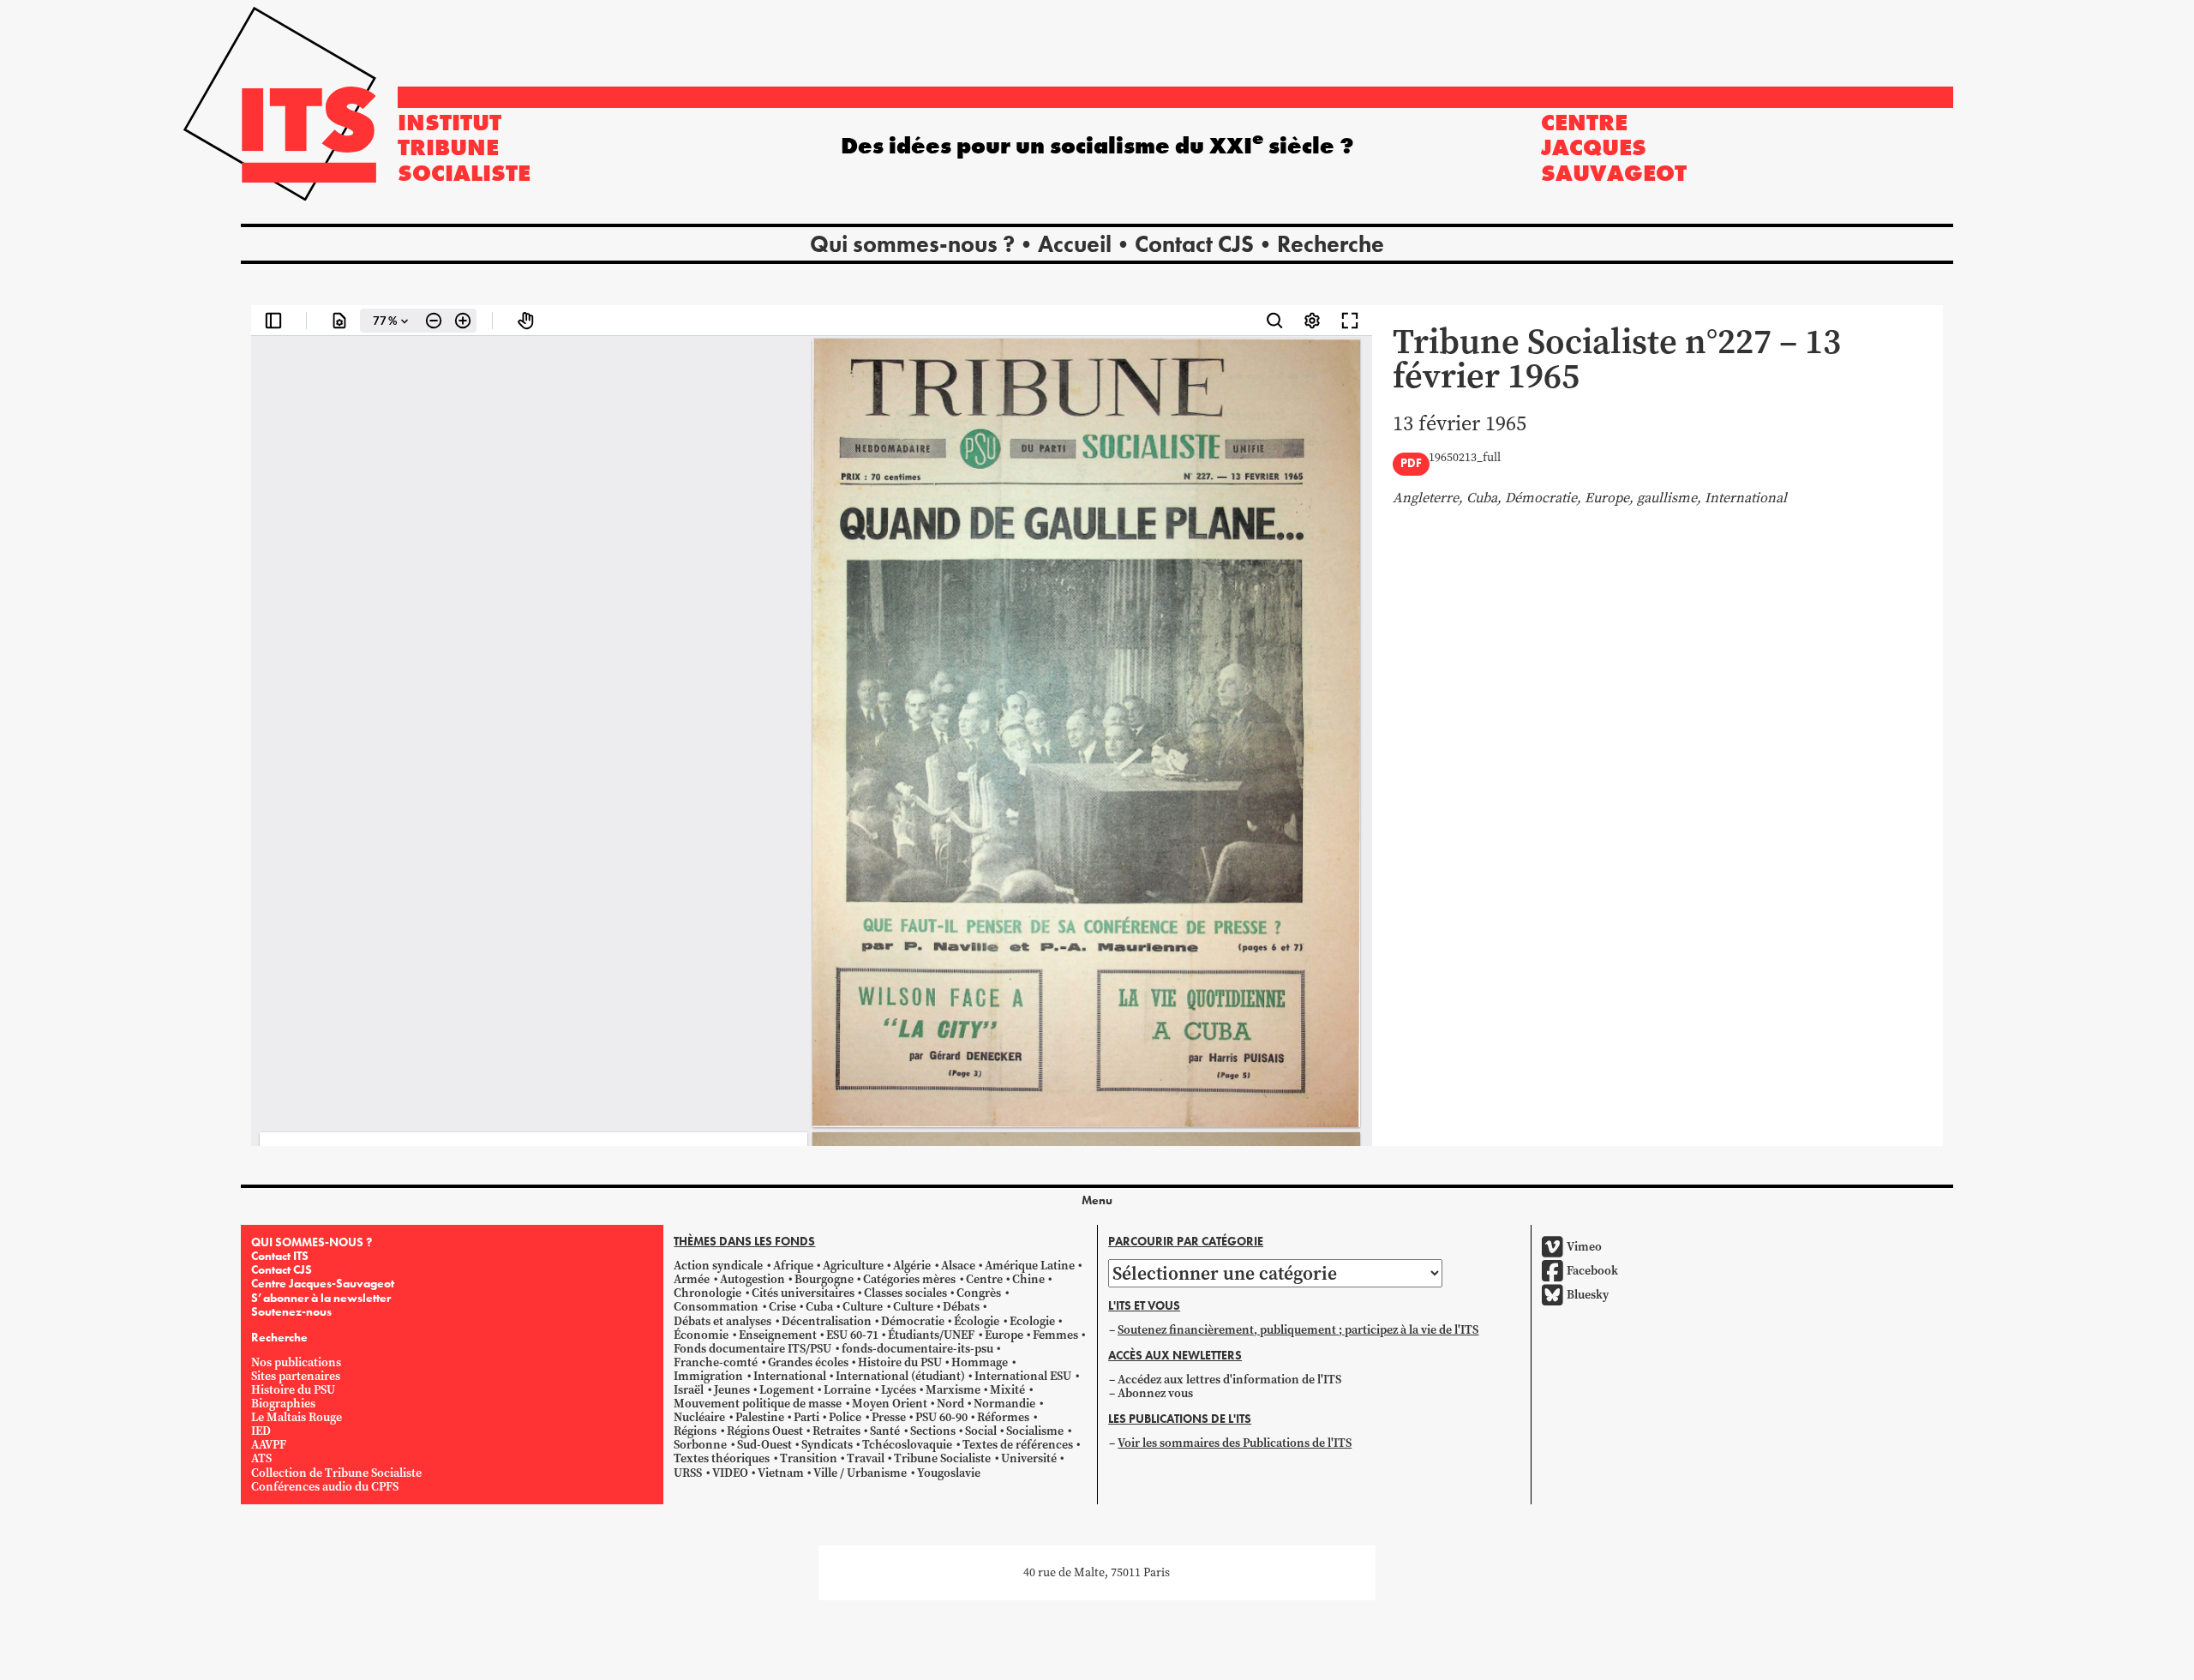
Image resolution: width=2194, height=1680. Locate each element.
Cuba (819, 1307)
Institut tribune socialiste (464, 147)
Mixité (1007, 1390)
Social (981, 1431)
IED (261, 1431)
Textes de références (1018, 1445)
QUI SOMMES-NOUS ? (312, 1242)
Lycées (899, 1390)
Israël (689, 1390)
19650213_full (1465, 458)
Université (1029, 1458)
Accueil (1075, 244)
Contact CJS (1194, 244)
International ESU (1023, 1376)
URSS (688, 1472)
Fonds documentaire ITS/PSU (752, 1349)
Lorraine (847, 1390)
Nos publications (296, 1362)
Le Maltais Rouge (297, 1417)
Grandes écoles (808, 1362)
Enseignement (778, 1335)
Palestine (760, 1417)
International (790, 1376)
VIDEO (730, 1472)
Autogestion (752, 1279)
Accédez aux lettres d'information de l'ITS (1229, 1380)
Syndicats (827, 1445)
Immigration (708, 1376)
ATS (261, 1458)
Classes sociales (905, 1293)
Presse (889, 1417)
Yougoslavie (949, 1472)
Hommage (980, 1362)
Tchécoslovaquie (907, 1445)
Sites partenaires (296, 1376)
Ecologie (1032, 1320)
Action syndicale (718, 1266)
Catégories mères (909, 1279)
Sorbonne (700, 1445)
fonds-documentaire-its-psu (917, 1349)
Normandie (1004, 1404)
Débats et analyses (722, 1320)
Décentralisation (827, 1320)
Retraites (836, 1431)
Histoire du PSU (293, 1390)
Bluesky (1588, 1295)
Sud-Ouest (764, 1445)
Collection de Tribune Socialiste (336, 1472)
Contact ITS (280, 1256)
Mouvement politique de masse (758, 1404)
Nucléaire (699, 1417)
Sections (933, 1431)
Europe (1004, 1335)
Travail (866, 1458)
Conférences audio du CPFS (325, 1487)
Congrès (979, 1293)
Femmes (1055, 1335)
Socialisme (1035, 1431)
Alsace (958, 1266)
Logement (787, 1390)
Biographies (283, 1404)
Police (845, 1417)
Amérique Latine (1030, 1266)
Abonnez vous (1155, 1393)
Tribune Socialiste (942, 1458)
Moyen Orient (890, 1404)
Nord (950, 1404)
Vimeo (1584, 1247)
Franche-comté (716, 1362)
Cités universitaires (803, 1293)
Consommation (716, 1307)
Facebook (1592, 1271)
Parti (806, 1417)
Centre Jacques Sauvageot (1614, 147)
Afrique (793, 1266)
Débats (961, 1307)
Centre (984, 1279)
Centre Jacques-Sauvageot (323, 1283)
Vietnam (781, 1472)
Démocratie (913, 1320)
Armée (692, 1279)
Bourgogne (824, 1279)
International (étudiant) (900, 1376)
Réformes (1003, 1417)
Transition (809, 1458)
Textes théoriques (722, 1458)
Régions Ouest (765, 1431)
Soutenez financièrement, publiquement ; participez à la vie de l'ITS (1298, 1330)
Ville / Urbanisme (860, 1472)
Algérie (912, 1266)
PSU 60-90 (941, 1417)
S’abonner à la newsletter (321, 1297)
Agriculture (853, 1266)
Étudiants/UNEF (931, 1335)
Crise (782, 1307)
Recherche (1331, 244)
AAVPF (269, 1445)
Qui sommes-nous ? (912, 244)
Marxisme (953, 1390)
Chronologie (707, 1293)
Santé (885, 1431)
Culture (863, 1307)
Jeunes (732, 1390)
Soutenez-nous (291, 1311)
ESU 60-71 (852, 1335)
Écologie (977, 1320)
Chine (1028, 1279)
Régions (695, 1431)
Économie (701, 1335)
